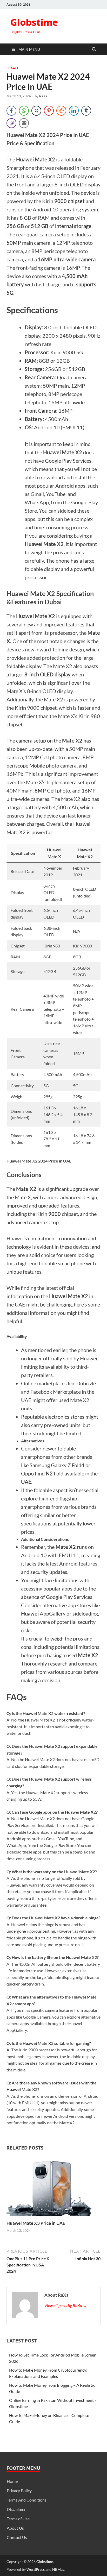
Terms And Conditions (27, 2500)
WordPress (36, 2569)
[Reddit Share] (61, 111)
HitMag (58, 2569)
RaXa (43, 96)
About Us (15, 2528)
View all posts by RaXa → (66, 2305)
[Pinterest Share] (49, 111)
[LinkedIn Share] (74, 111)
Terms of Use (18, 2519)
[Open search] (94, 49)
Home (12, 2481)
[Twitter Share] (36, 111)
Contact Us (17, 2537)
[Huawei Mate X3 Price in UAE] (53, 2188)
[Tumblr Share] (86, 111)
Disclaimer (16, 2509)
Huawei (12, 68)
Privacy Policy (19, 2490)
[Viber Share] (11, 123)
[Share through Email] (24, 123)
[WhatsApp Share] (24, 111)
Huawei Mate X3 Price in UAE (36, 2223)
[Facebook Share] (11, 111)
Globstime (34, 22)
